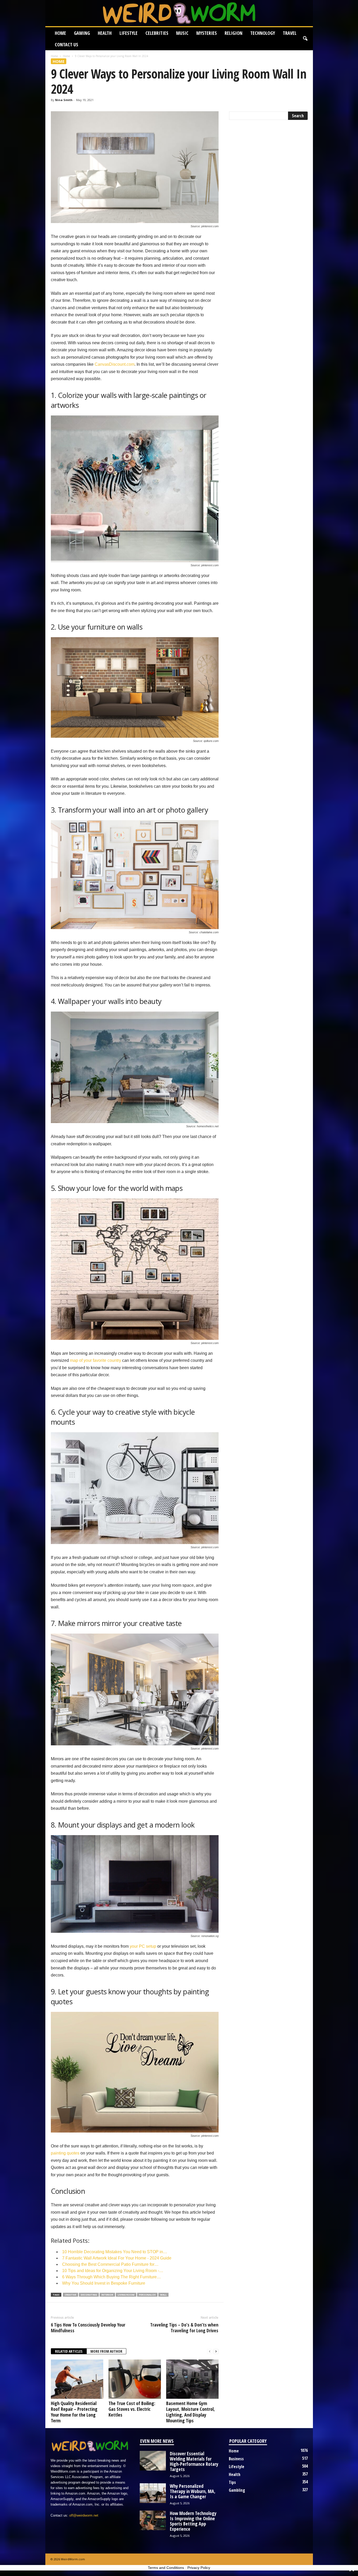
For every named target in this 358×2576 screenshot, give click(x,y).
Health (105, 33)
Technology (263, 33)
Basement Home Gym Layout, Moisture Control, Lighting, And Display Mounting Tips (191, 2412)
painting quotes (65, 2153)
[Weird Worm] (179, 13)
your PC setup (143, 1946)
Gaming (82, 33)
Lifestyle (129, 33)
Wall (163, 2295)
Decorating (89, 2295)
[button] (305, 39)
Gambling (237, 2490)
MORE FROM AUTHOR (106, 2351)
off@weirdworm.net (84, 2515)
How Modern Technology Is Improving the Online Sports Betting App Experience (193, 2521)
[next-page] (216, 2352)
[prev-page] (210, 2352)
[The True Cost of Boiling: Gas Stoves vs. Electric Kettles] (135, 2379)
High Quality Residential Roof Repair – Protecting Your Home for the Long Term (74, 2412)
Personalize (147, 2295)
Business (236, 2459)
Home (60, 33)
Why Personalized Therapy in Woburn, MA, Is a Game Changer (193, 2491)
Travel (290, 33)
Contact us (66, 45)
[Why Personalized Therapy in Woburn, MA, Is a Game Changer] (153, 2493)
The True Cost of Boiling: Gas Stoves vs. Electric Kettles (132, 2409)
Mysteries (207, 33)
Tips (232, 2482)
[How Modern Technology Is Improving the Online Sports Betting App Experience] (153, 2520)
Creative (70, 2295)
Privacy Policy (199, 2568)
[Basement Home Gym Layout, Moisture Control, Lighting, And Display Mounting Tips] (192, 2379)
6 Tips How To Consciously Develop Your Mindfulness (88, 2328)
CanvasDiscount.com (115, 364)
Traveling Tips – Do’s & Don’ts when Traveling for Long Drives (184, 2328)
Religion (234, 33)
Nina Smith (64, 100)
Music (182, 33)
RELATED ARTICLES (69, 2351)
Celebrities (157, 33)
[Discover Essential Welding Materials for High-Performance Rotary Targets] (153, 2461)
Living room (126, 2295)
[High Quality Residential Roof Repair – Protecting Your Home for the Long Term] (77, 2379)
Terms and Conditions (166, 2568)
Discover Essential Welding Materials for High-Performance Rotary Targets (194, 2461)
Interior (107, 2295)
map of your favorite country (96, 1360)
